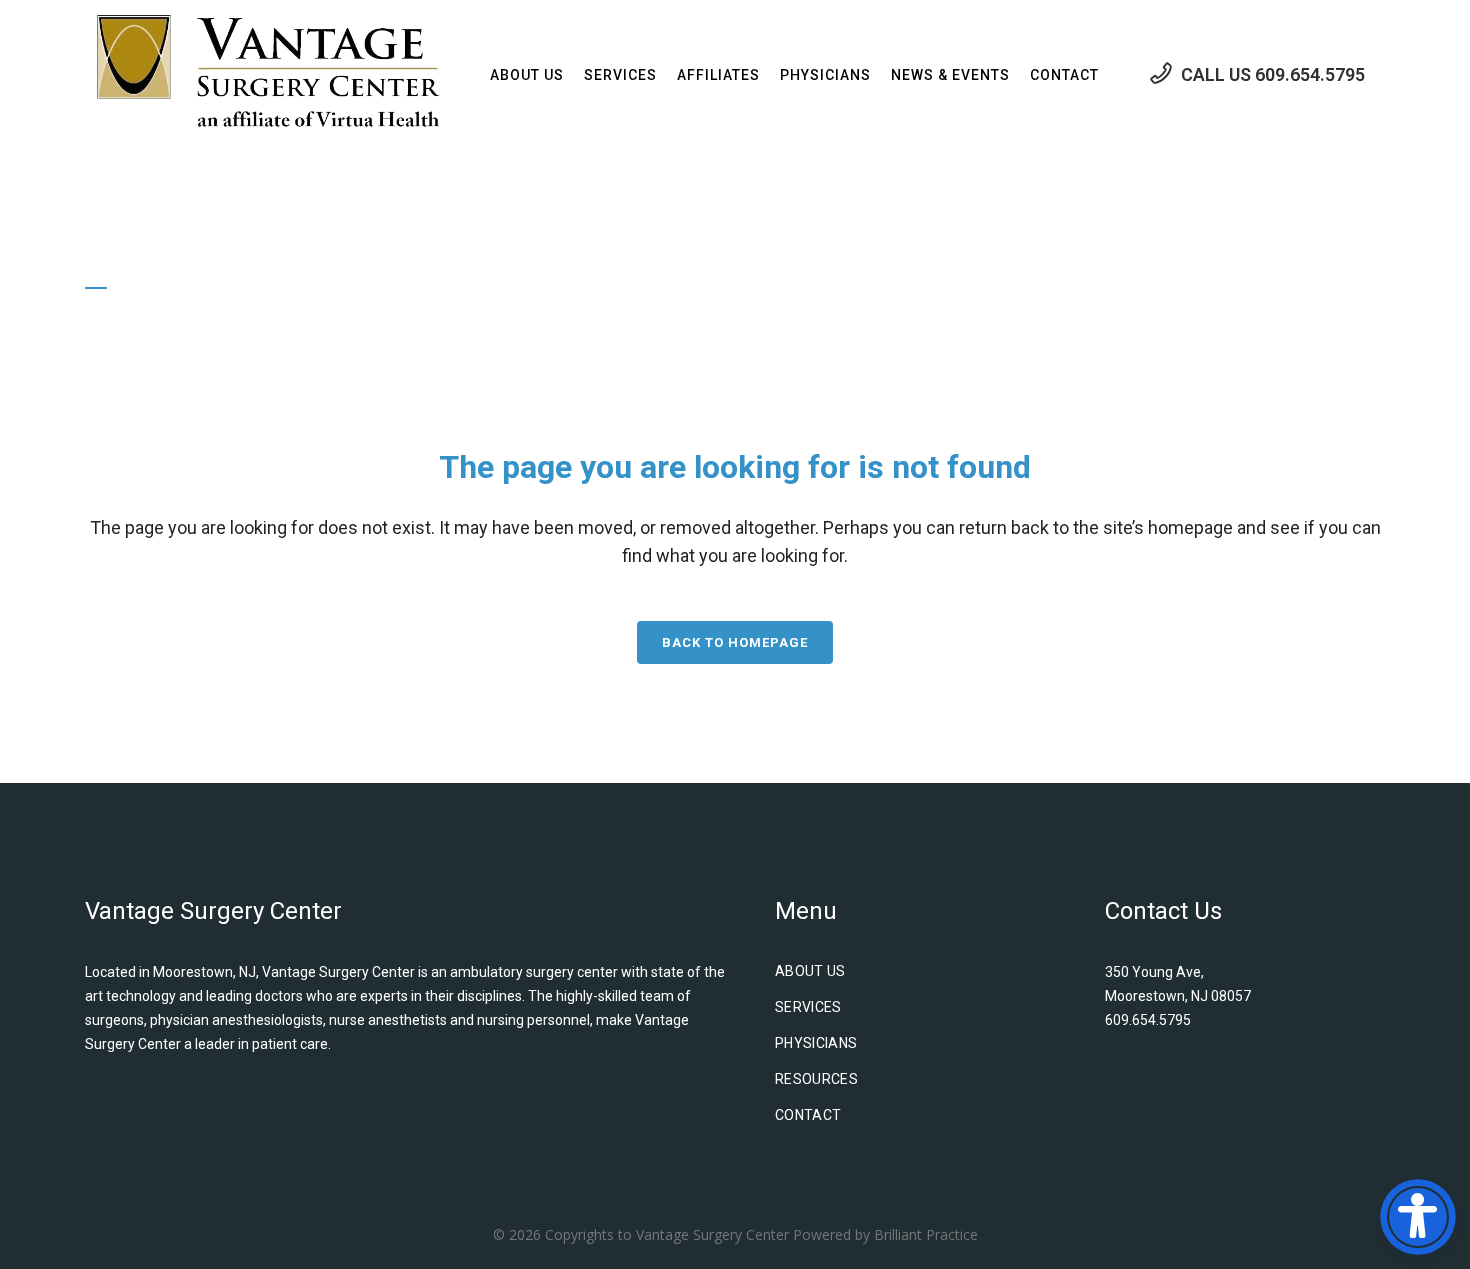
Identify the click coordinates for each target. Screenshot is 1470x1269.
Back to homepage (735, 642)
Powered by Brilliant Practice (885, 1234)
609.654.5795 (1310, 74)
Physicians (816, 1043)
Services (808, 1007)
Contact (808, 1115)
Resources (816, 1079)
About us (810, 971)
